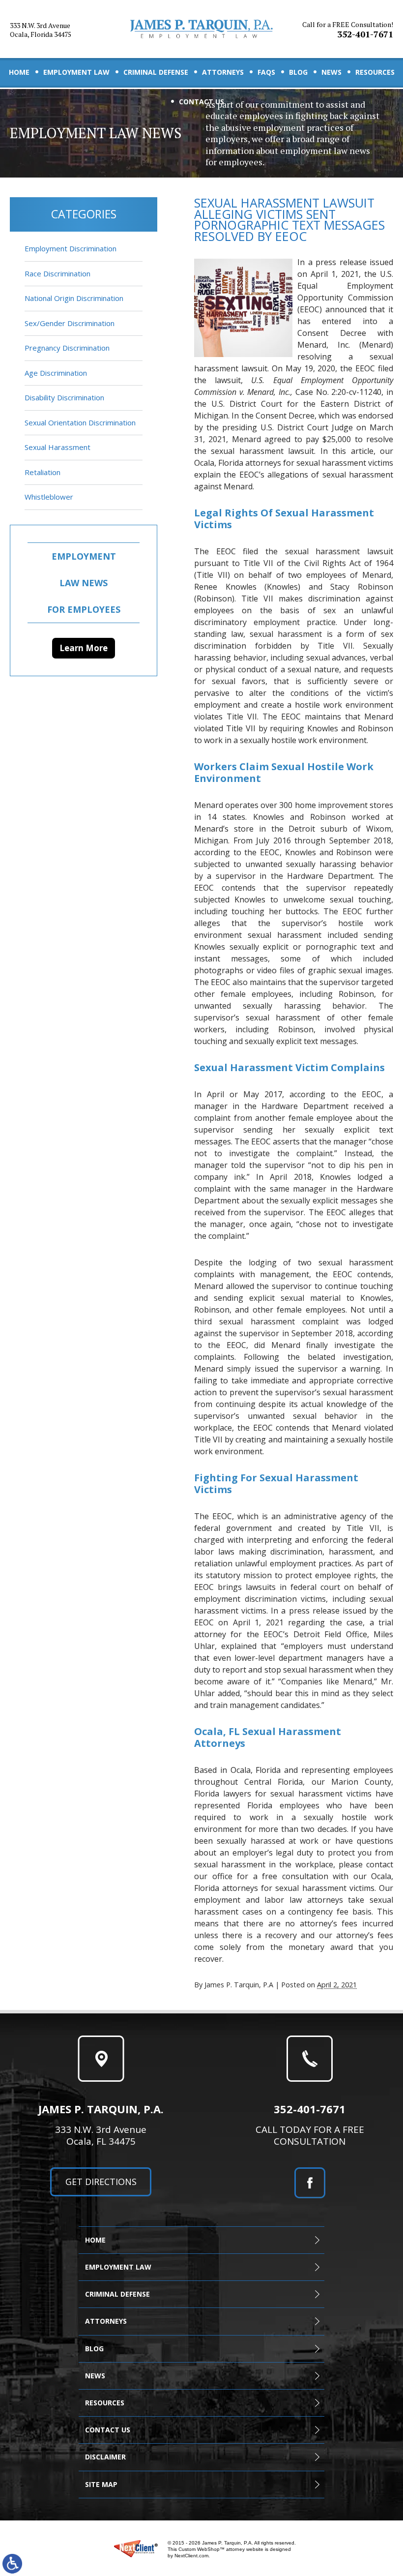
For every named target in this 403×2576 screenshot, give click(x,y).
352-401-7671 (348, 30)
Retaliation (43, 472)
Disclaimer (105, 2457)
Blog (298, 72)
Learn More (84, 648)
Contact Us (201, 102)
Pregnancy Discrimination (67, 348)
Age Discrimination (56, 373)
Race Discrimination (58, 273)
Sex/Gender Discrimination (70, 323)
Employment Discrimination (71, 248)
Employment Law (76, 72)
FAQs (266, 72)
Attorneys (223, 72)
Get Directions (101, 2182)
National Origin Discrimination (74, 298)
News (331, 72)
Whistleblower (49, 497)
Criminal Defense (156, 72)
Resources (375, 72)
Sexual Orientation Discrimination (80, 422)
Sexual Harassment (58, 447)
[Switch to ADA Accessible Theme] (12, 2564)
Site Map (101, 2484)
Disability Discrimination (64, 397)
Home (19, 72)
